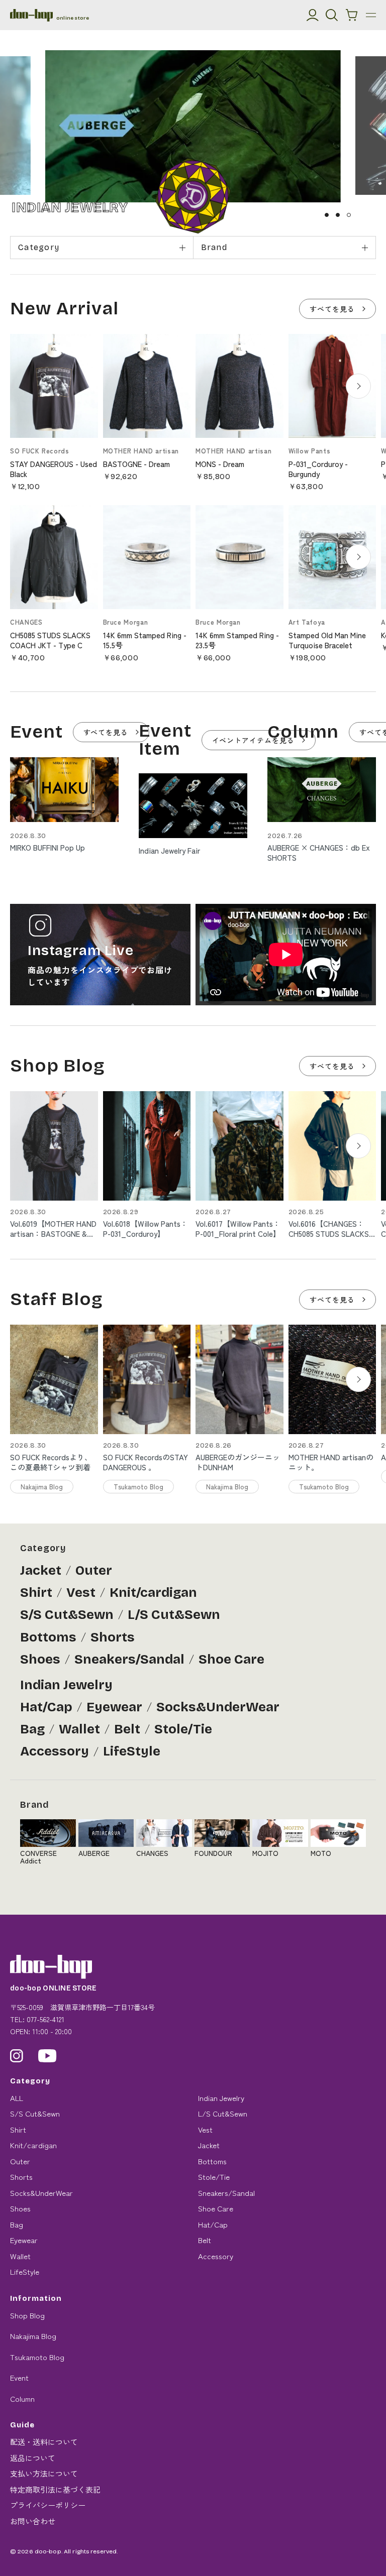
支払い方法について (44, 2473)
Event (19, 2377)
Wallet (79, 1729)
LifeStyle (132, 1751)
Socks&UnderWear (218, 1707)
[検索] (332, 15)
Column (22, 2398)
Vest (81, 1593)
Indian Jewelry (66, 1685)
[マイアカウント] (313, 15)
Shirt (36, 1593)
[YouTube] (47, 2056)
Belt (127, 1729)
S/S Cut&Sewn (67, 1615)
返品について (33, 2458)
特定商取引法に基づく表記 (55, 2489)
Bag (32, 1729)
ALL (17, 2098)
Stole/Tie (183, 1729)
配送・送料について (44, 2442)
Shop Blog (27, 2315)
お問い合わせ (33, 2521)
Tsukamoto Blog (37, 2357)
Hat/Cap (46, 1707)
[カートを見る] (352, 15)
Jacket (41, 1570)
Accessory (55, 1751)
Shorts (113, 1637)
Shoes (40, 1659)
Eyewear (114, 1707)
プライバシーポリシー (48, 2505)
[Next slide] (358, 386)
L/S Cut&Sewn (174, 1615)
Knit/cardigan (153, 1593)
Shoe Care (231, 1659)
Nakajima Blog (33, 2336)
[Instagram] (17, 2056)
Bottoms (48, 1637)
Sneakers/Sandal (129, 1659)
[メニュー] (371, 15)
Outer (94, 1570)
